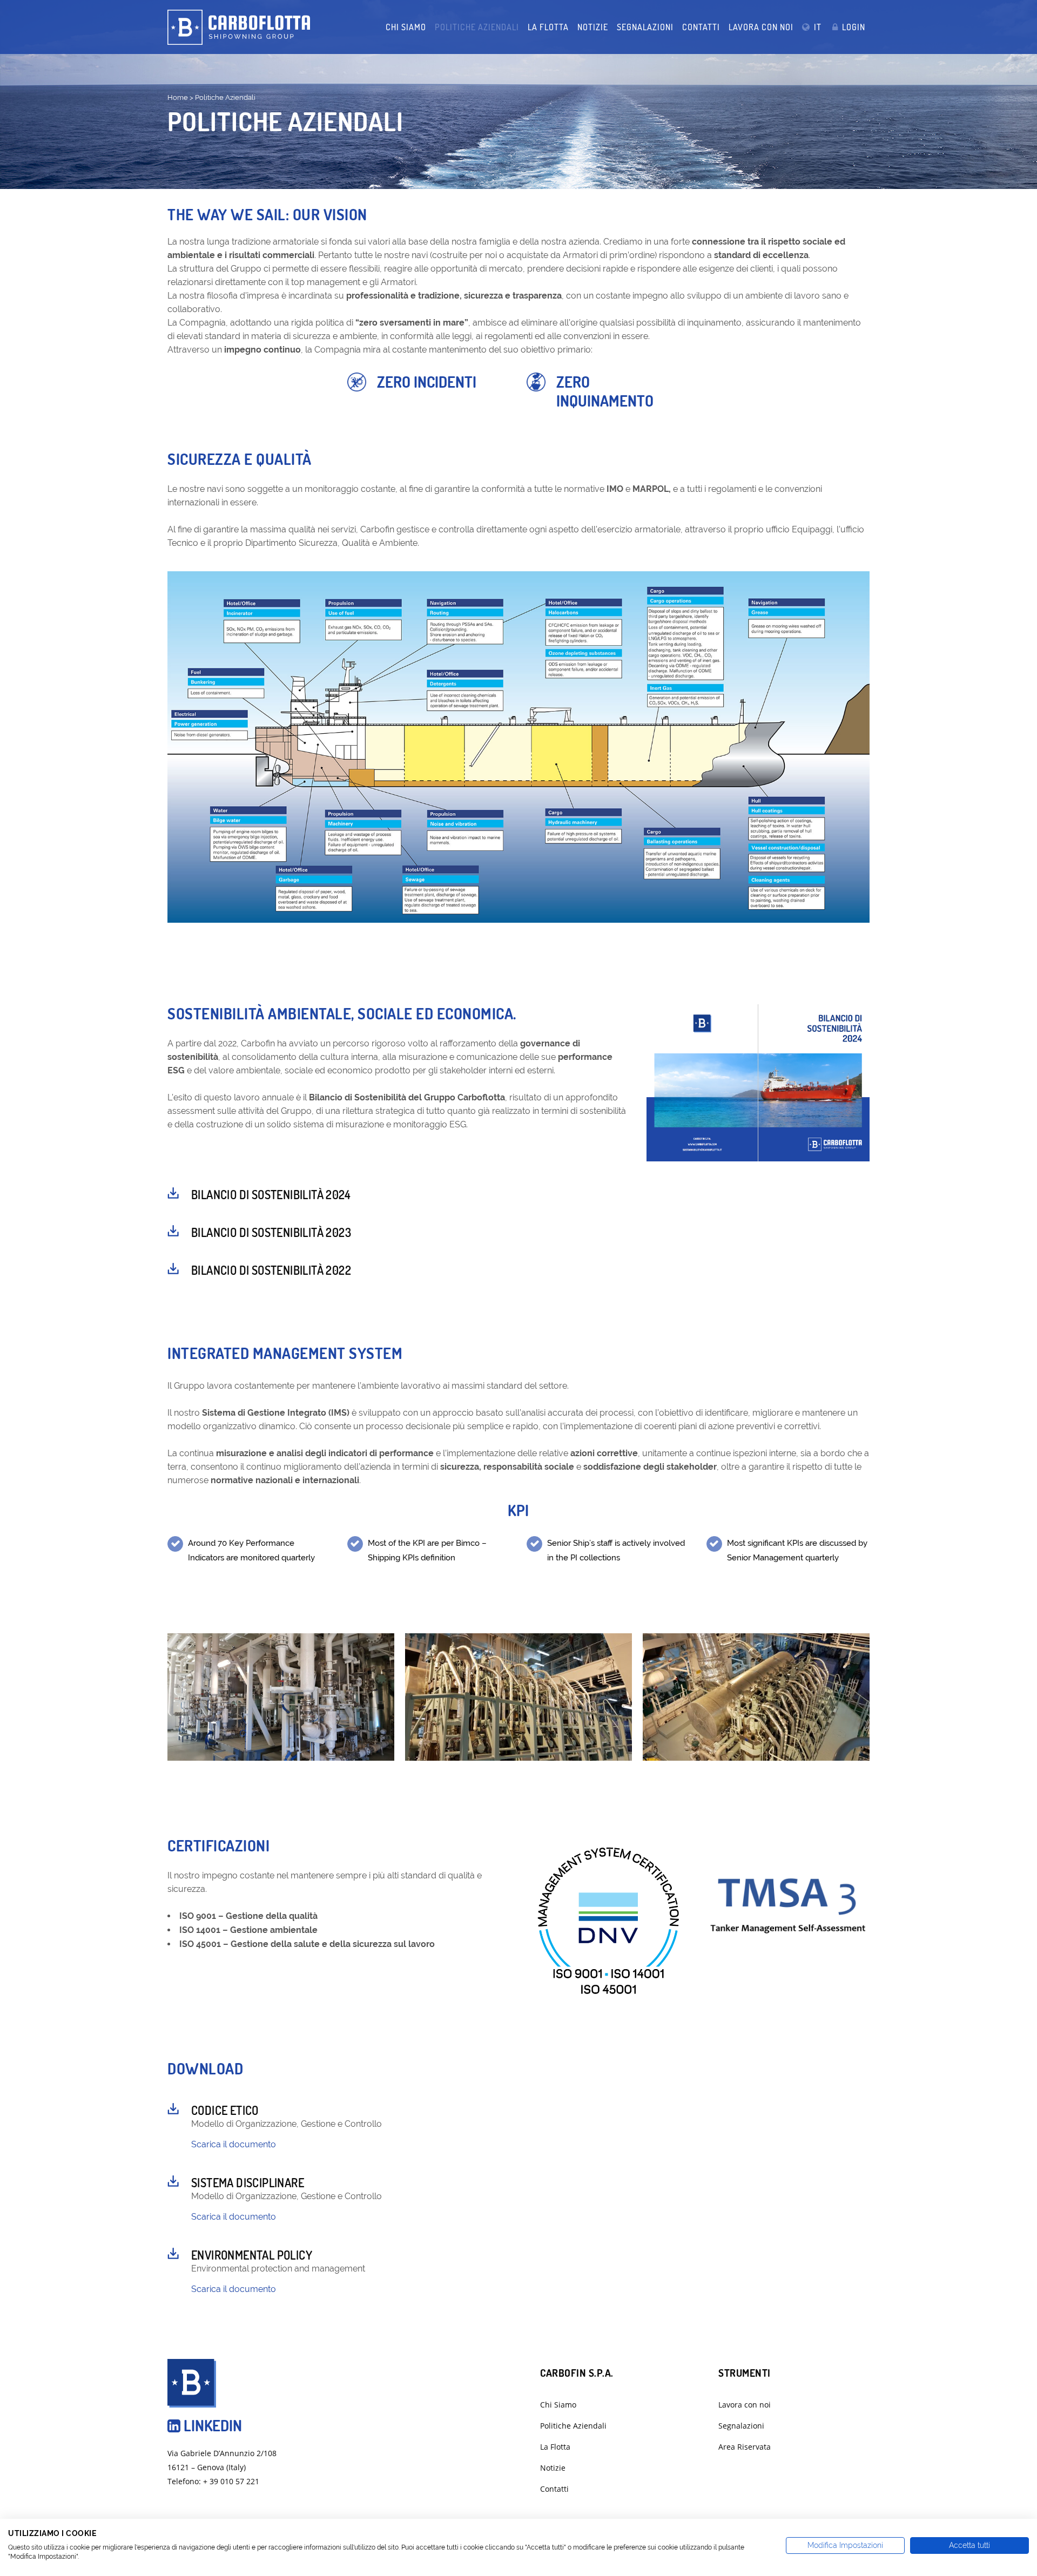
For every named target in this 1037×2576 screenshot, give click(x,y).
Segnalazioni (741, 2426)
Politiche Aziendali (573, 2426)
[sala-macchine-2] (518, 1697)
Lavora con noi (745, 2405)
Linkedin (211, 2425)
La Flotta (555, 2447)
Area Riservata (745, 2447)
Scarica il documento (234, 2144)
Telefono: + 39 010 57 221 (213, 2481)
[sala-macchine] (756, 1697)
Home (178, 97)
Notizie (553, 2468)
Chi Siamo (558, 2405)
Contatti (554, 2489)
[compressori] (281, 1697)
